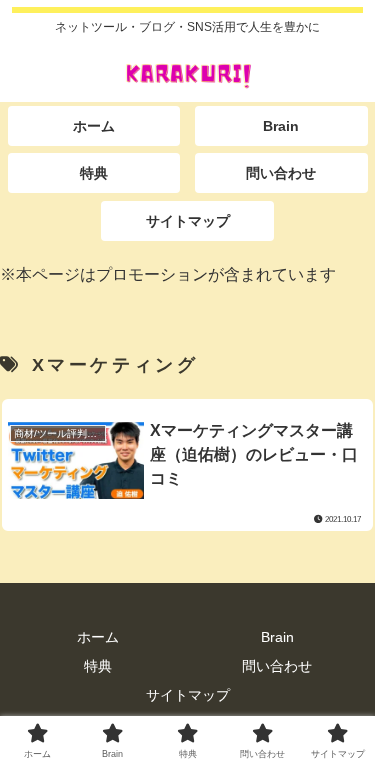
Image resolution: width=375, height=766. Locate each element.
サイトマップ (188, 695)
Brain (277, 637)
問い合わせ (277, 666)
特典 (98, 666)
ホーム (98, 637)
